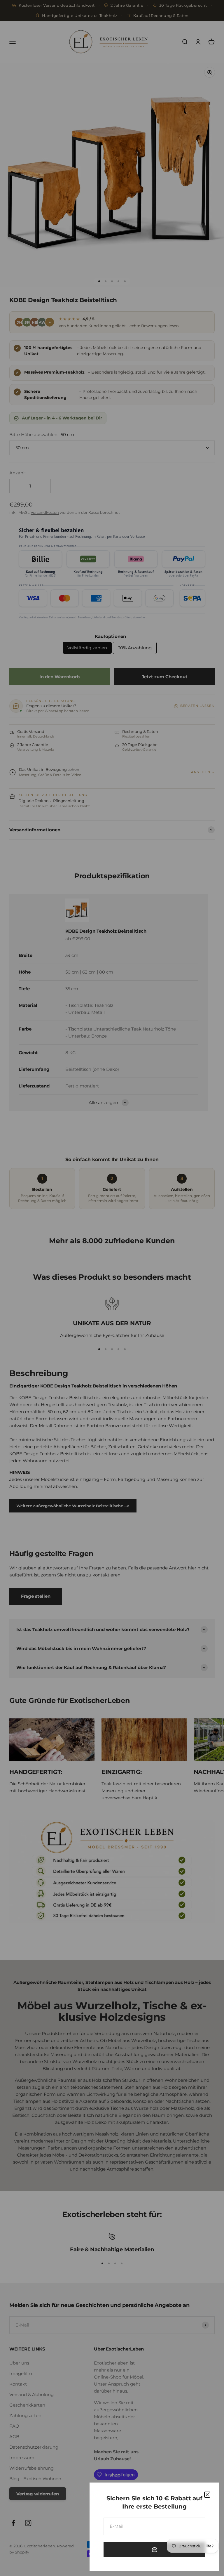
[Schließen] (207, 2495)
